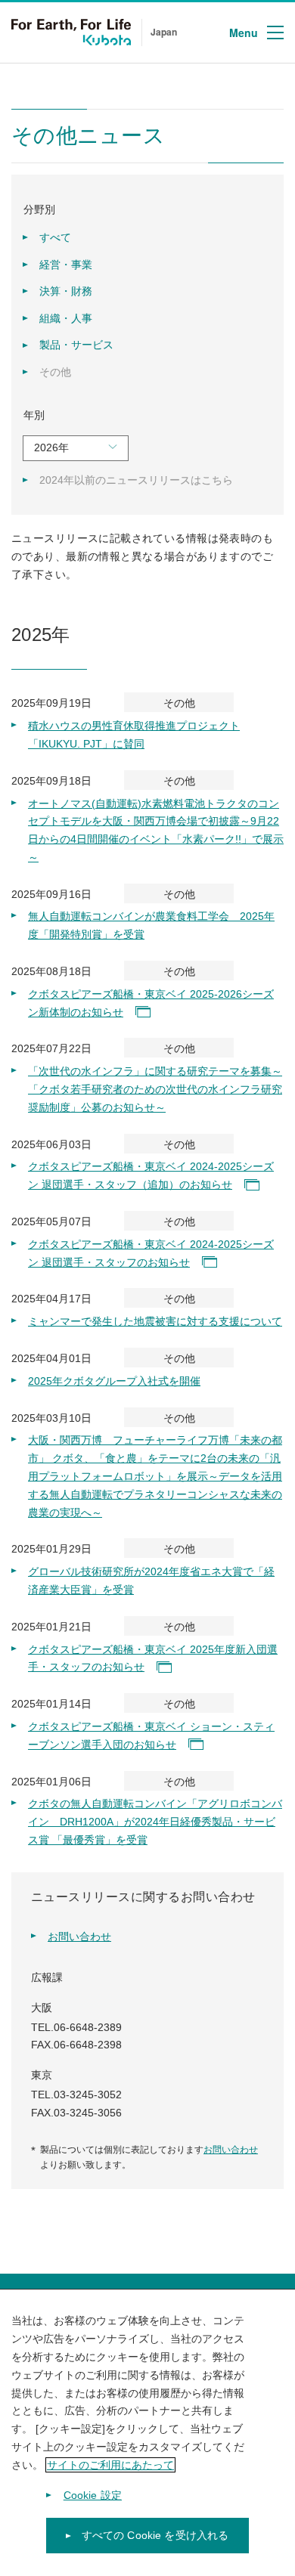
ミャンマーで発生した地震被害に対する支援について (155, 1321)
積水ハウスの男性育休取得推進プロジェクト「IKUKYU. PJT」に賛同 (134, 735)
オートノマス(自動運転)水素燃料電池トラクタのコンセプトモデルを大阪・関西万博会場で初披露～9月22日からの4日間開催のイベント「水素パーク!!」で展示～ (156, 830)
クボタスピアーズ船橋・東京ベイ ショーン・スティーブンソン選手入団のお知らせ (151, 1735)
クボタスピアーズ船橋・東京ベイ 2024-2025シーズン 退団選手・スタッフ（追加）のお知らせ (151, 1175)
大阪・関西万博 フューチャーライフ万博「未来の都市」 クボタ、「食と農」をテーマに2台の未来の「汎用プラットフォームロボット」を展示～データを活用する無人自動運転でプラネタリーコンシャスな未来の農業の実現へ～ (155, 1476)
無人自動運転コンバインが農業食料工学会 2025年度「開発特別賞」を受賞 (151, 925)
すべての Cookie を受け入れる (155, 2535)
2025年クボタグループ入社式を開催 (114, 1381)
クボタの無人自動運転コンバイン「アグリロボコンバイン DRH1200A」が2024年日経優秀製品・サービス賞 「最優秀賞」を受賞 (155, 1822)
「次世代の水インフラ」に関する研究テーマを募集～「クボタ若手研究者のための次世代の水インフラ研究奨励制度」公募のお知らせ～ (155, 1089)
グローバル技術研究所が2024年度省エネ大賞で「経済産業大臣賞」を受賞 (151, 1581)
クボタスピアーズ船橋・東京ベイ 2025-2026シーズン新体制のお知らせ (151, 1003)
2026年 (51, 447)
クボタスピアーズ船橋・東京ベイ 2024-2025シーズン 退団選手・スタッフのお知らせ (151, 1253)
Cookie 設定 (93, 2495)
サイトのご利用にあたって (110, 2465)
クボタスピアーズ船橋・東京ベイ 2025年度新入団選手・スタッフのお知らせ (153, 1658)
